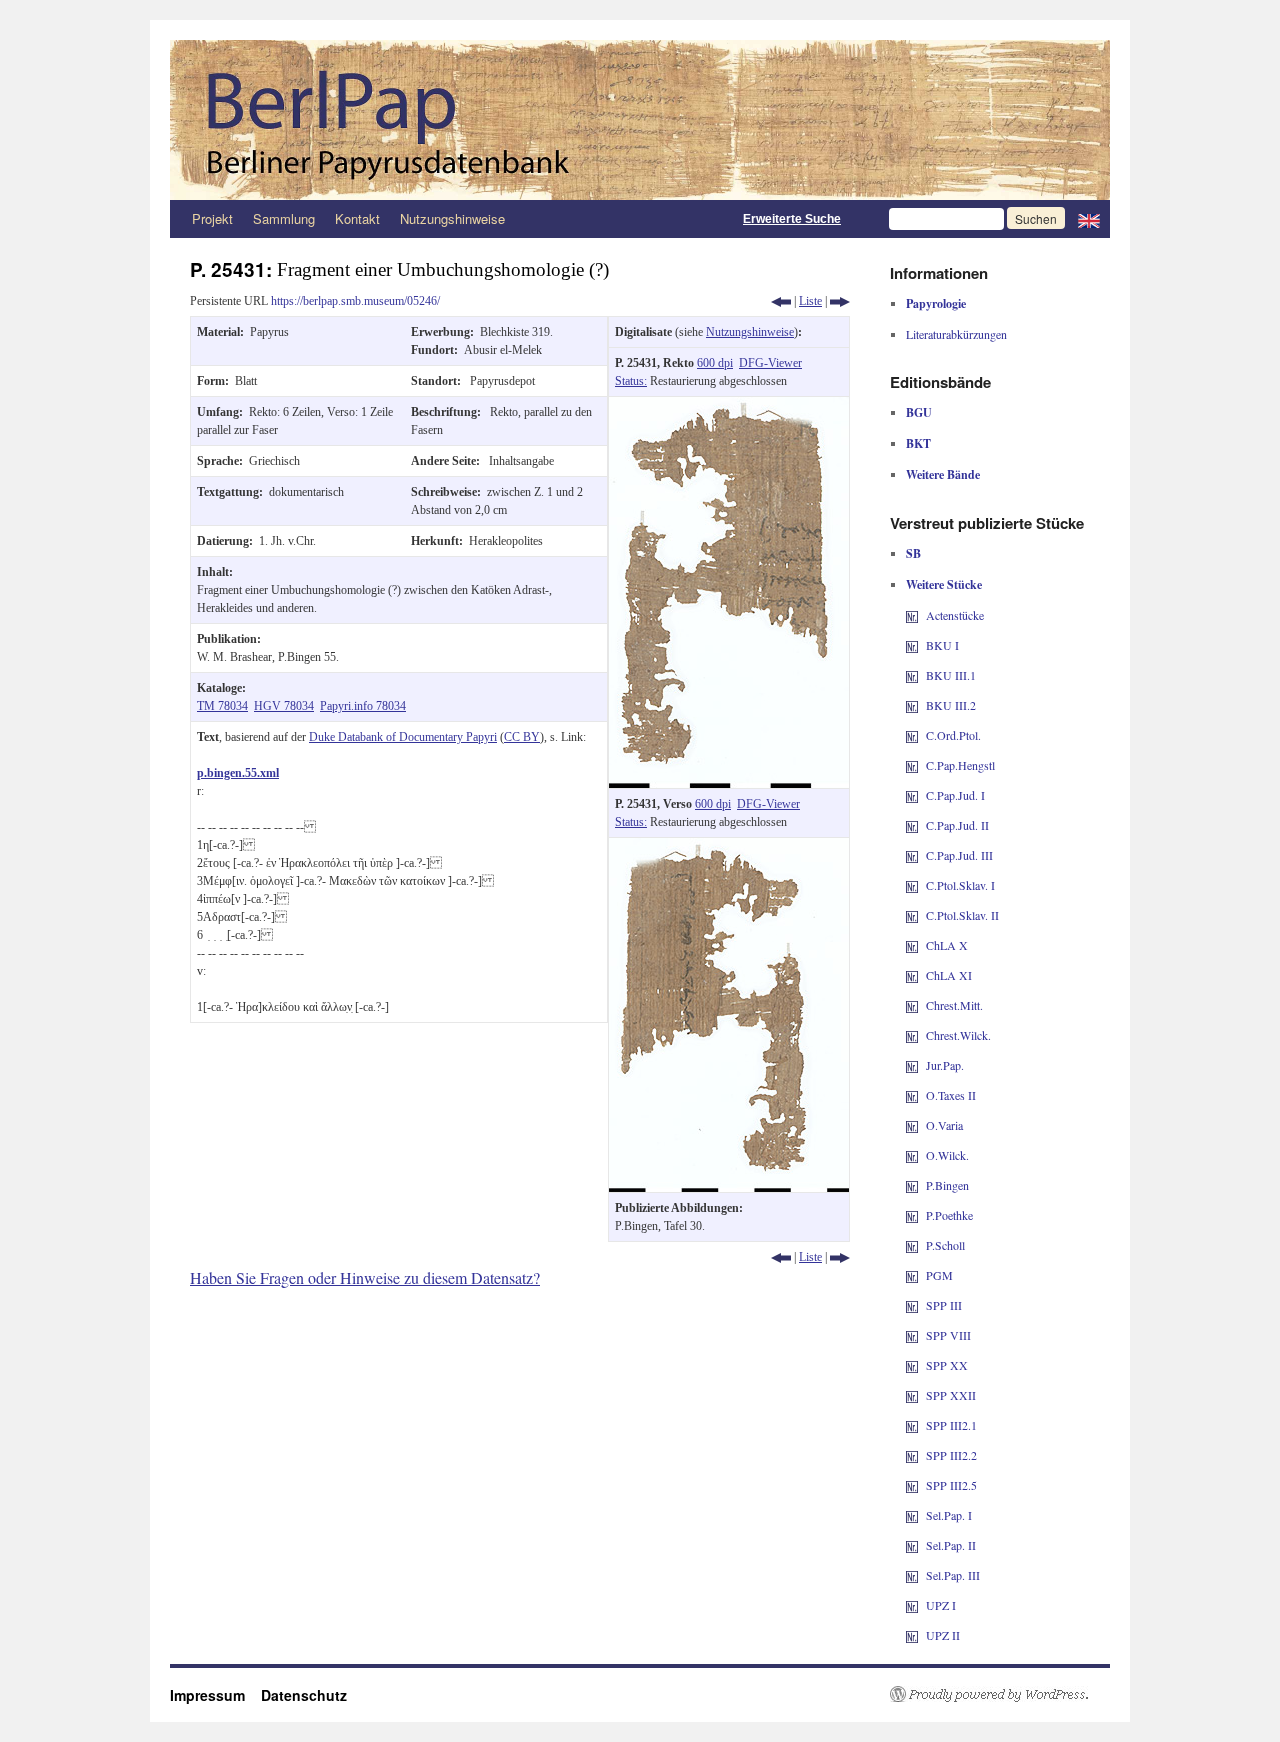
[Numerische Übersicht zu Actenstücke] (912, 615)
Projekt (212, 218)
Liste (810, 301)
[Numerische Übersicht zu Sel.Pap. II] (912, 1545)
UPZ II (943, 1635)
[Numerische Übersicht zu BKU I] (912, 645)
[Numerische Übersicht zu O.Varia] (912, 1125)
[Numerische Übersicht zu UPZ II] (912, 1635)
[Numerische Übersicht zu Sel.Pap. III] (912, 1575)
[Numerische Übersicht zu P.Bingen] (912, 1185)
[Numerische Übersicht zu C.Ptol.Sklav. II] (912, 915)
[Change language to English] (1089, 219)
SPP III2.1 (951, 1425)
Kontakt (357, 218)
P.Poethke (949, 1215)
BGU (919, 412)
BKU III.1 (951, 675)
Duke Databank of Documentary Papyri (403, 737)
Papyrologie (936, 303)
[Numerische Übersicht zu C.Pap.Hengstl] (912, 765)
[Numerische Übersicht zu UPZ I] (912, 1605)
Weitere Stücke (944, 584)
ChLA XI (949, 975)
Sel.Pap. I (949, 1515)
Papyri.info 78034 (363, 706)
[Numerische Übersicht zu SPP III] (912, 1305)
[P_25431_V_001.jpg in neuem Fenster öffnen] (729, 847)
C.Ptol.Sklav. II (962, 915)
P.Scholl (945, 1245)
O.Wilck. (947, 1155)
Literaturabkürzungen (956, 334)
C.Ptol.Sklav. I (960, 885)
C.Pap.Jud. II (957, 825)
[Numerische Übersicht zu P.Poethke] (912, 1215)
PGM (939, 1275)
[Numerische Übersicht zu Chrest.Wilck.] (912, 1035)
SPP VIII (948, 1335)
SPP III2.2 (951, 1455)
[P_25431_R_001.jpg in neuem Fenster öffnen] (729, 406)
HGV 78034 (284, 706)
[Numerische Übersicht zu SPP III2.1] (912, 1425)
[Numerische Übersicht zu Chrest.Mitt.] (912, 1005)
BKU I (942, 645)
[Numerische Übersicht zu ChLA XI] (912, 975)
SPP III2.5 (951, 1485)
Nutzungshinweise (452, 218)
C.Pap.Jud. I (955, 795)
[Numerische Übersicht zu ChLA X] (912, 945)
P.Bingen (947, 1185)
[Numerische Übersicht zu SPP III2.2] (912, 1455)
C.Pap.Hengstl (960, 765)
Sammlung (284, 218)
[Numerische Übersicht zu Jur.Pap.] (912, 1065)
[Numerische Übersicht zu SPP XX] (912, 1365)
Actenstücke (955, 615)
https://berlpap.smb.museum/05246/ (355, 301)
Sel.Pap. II (951, 1545)
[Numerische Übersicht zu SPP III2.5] (912, 1485)
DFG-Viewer (770, 363)
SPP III (944, 1305)
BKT (918, 443)
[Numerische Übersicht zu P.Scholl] (912, 1245)
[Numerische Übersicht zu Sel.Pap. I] (912, 1515)
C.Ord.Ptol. (953, 735)
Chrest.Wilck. (958, 1035)
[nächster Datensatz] (840, 301)
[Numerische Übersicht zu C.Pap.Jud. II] (912, 825)
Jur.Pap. (945, 1065)
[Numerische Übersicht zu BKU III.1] (912, 675)
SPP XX (947, 1365)
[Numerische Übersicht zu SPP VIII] (912, 1335)
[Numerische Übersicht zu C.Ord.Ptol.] (912, 735)
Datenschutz (304, 1695)
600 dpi (715, 363)
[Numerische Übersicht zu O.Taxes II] (912, 1095)
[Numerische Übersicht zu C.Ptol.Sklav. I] (912, 885)
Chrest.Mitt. (954, 1005)
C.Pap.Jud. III (959, 855)
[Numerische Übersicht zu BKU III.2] (912, 705)
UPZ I (941, 1605)
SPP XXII (951, 1395)
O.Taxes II (951, 1095)
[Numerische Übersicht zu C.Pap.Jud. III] (912, 855)
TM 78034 (222, 706)
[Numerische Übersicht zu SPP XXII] (912, 1395)
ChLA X (947, 945)
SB (913, 553)
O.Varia (944, 1125)
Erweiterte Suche (792, 219)
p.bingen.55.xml (238, 773)
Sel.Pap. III (953, 1575)
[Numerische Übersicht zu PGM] (912, 1275)
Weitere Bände (943, 474)
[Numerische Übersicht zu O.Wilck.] (912, 1155)
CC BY (522, 737)
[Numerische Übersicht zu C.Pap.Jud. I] (912, 795)
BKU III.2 (951, 705)
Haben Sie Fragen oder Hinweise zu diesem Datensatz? (365, 1277)
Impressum (215, 1695)
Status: (631, 381)
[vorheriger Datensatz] (781, 301)
